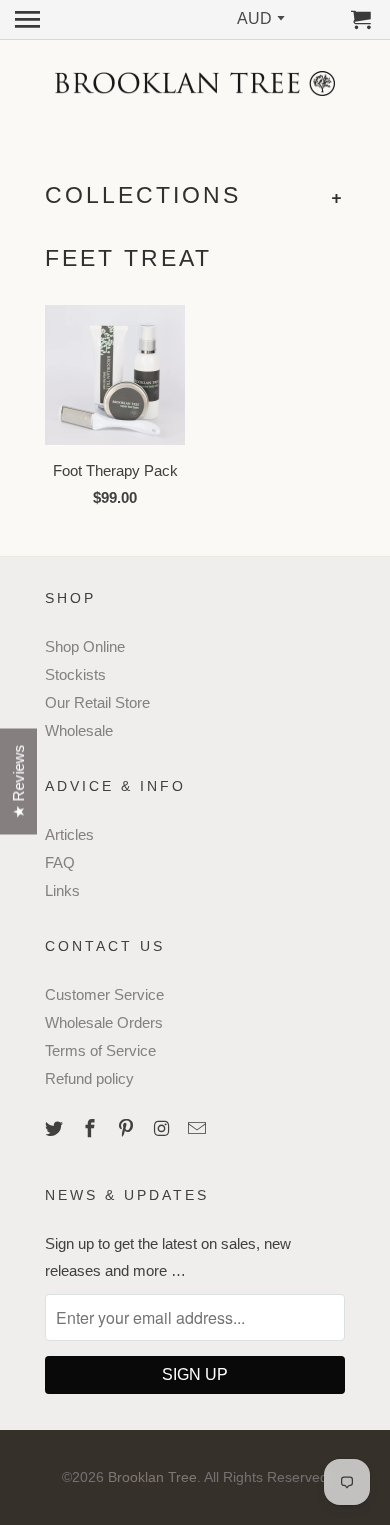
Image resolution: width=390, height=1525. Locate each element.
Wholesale (79, 730)
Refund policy (89, 1078)
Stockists (75, 674)
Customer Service (104, 994)
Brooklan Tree (152, 1477)
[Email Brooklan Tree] (199, 1129)
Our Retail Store (97, 702)
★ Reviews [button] (18, 781)
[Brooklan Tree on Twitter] (56, 1129)
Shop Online (85, 646)
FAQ (60, 862)
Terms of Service (100, 1050)
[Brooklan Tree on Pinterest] (128, 1129)
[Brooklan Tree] (195, 83)
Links (62, 890)
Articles (69, 834)
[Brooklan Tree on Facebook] (92, 1129)
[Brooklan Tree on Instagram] (163, 1129)
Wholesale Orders (104, 1022)
